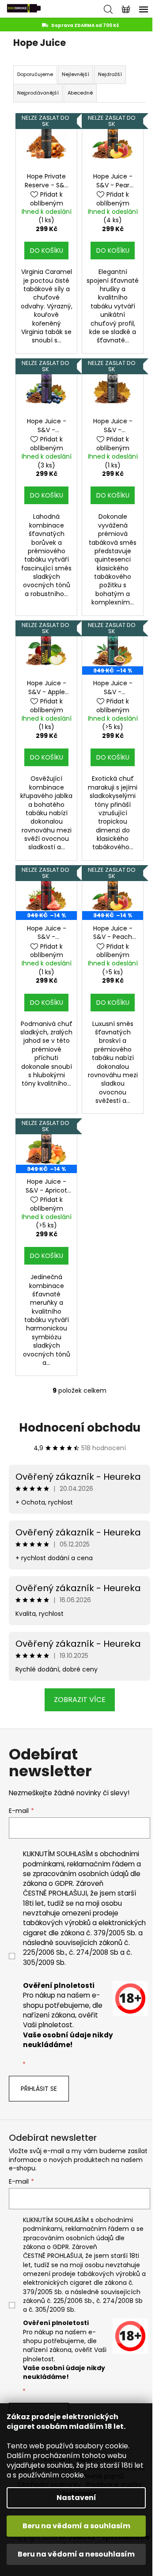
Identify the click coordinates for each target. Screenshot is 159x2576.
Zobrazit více (80, 1700)
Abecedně (80, 93)
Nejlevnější (76, 74)
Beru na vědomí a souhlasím (76, 2526)
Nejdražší (110, 74)
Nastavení (76, 2498)
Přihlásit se (39, 2089)
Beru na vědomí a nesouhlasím (76, 2554)
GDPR (64, 1883)
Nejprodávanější (38, 93)
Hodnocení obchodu (80, 1428)
